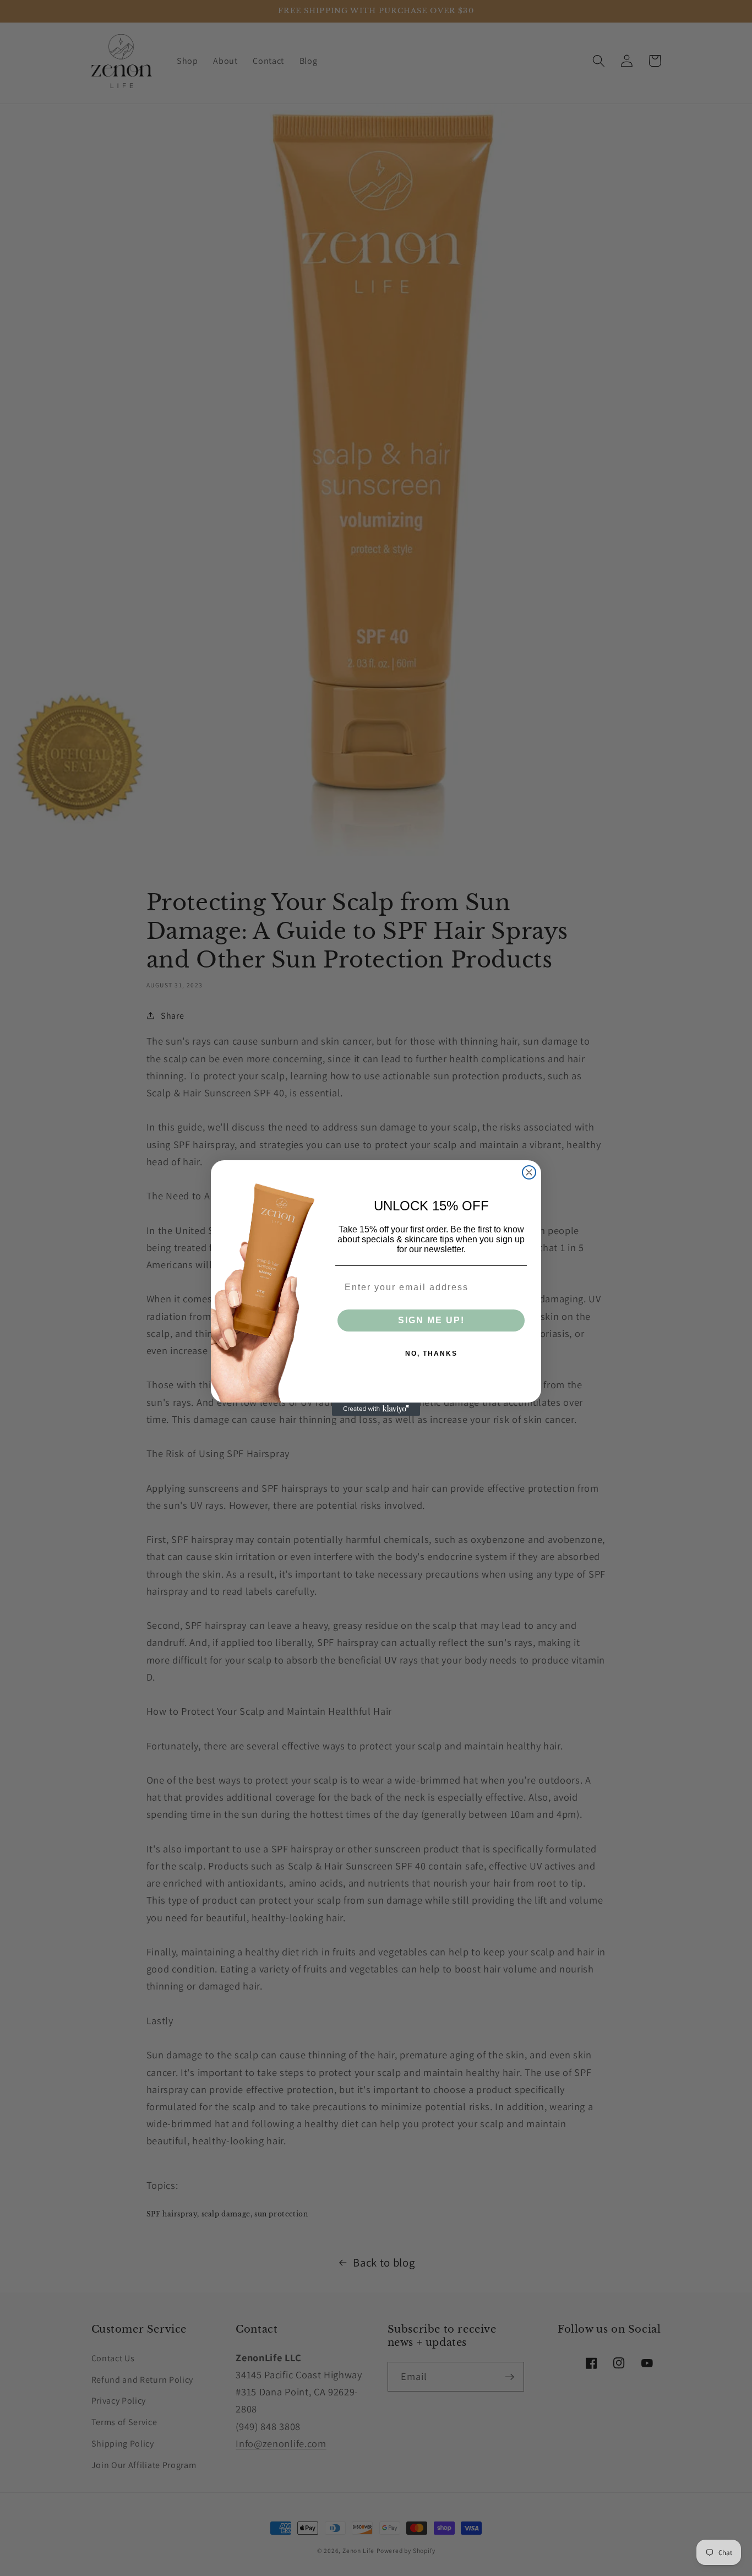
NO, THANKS (431, 1354)
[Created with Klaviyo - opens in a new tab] (376, 1409)
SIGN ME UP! (431, 1320)
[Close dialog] (529, 1172)
